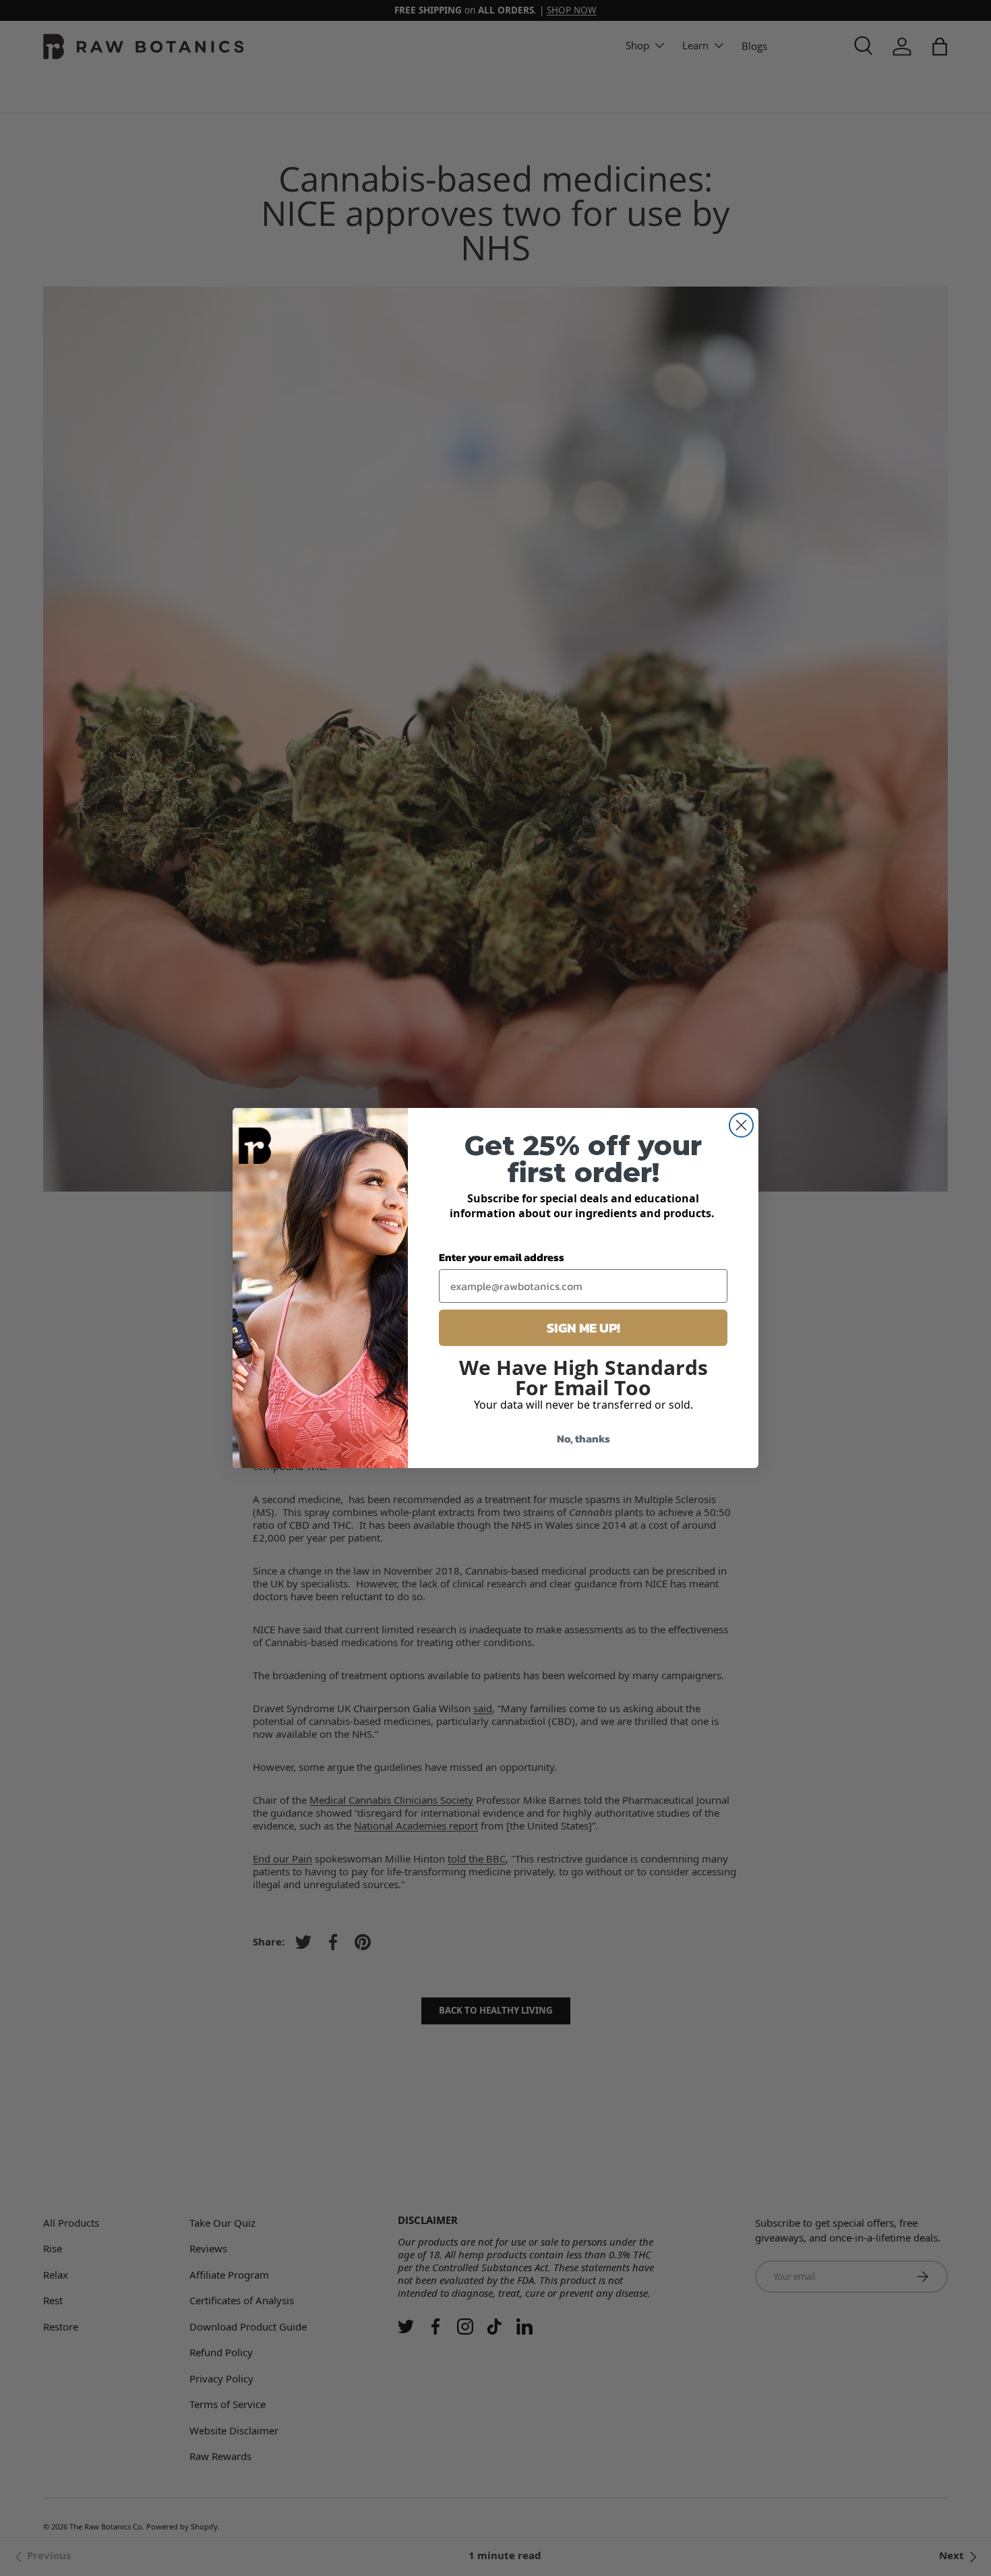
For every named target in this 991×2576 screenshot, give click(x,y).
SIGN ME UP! (583, 1328)
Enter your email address (502, 1257)
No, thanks (583, 1438)
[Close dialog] (741, 1125)
